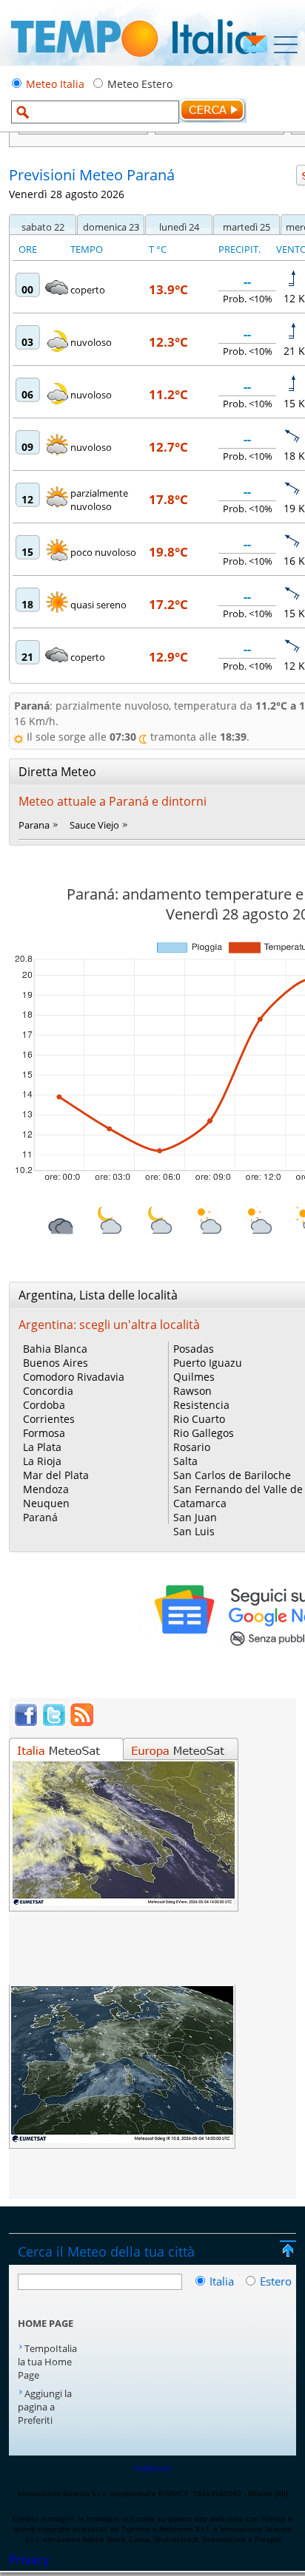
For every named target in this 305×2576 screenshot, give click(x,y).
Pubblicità (152, 2468)
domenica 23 (111, 227)
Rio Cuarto (199, 1419)
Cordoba (44, 1405)
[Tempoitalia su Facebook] (26, 1723)
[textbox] (95, 112)
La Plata (42, 1447)
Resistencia (201, 1405)
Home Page (46, 2323)
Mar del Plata (56, 1475)
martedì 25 (247, 227)
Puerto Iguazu (208, 1363)
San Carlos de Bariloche (232, 1475)
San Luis (194, 1531)
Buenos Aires (56, 1363)
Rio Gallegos (204, 1433)
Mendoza (46, 1489)
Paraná (40, 1517)
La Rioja (42, 1461)
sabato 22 (43, 227)
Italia (223, 2281)
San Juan (195, 1517)
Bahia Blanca (55, 1349)
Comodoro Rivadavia (74, 1377)
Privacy (29, 2560)
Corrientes (49, 1419)
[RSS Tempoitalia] (82, 1723)
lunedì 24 (179, 227)
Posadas (194, 1349)
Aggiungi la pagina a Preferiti (45, 2407)
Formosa (44, 1433)
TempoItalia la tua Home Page (47, 2362)
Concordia (48, 1391)
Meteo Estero (140, 84)
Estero (276, 2281)
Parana (34, 825)
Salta (185, 1461)
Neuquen (46, 1503)
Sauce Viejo (94, 825)
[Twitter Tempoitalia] (54, 1723)
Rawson (192, 1391)
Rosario (192, 1447)
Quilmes (194, 1377)
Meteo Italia (55, 84)
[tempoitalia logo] (134, 61)
